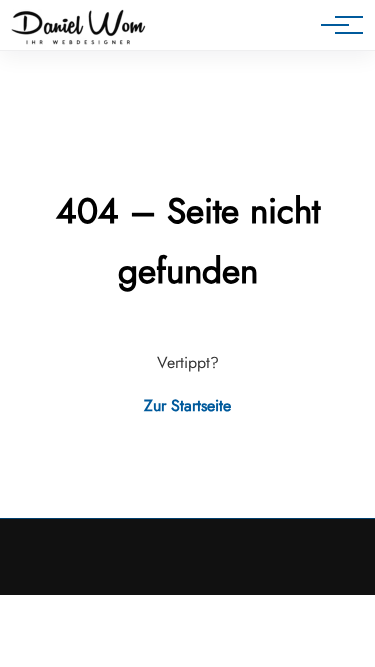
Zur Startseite (187, 405)
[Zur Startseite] (78, 29)
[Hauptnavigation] (335, 25)
